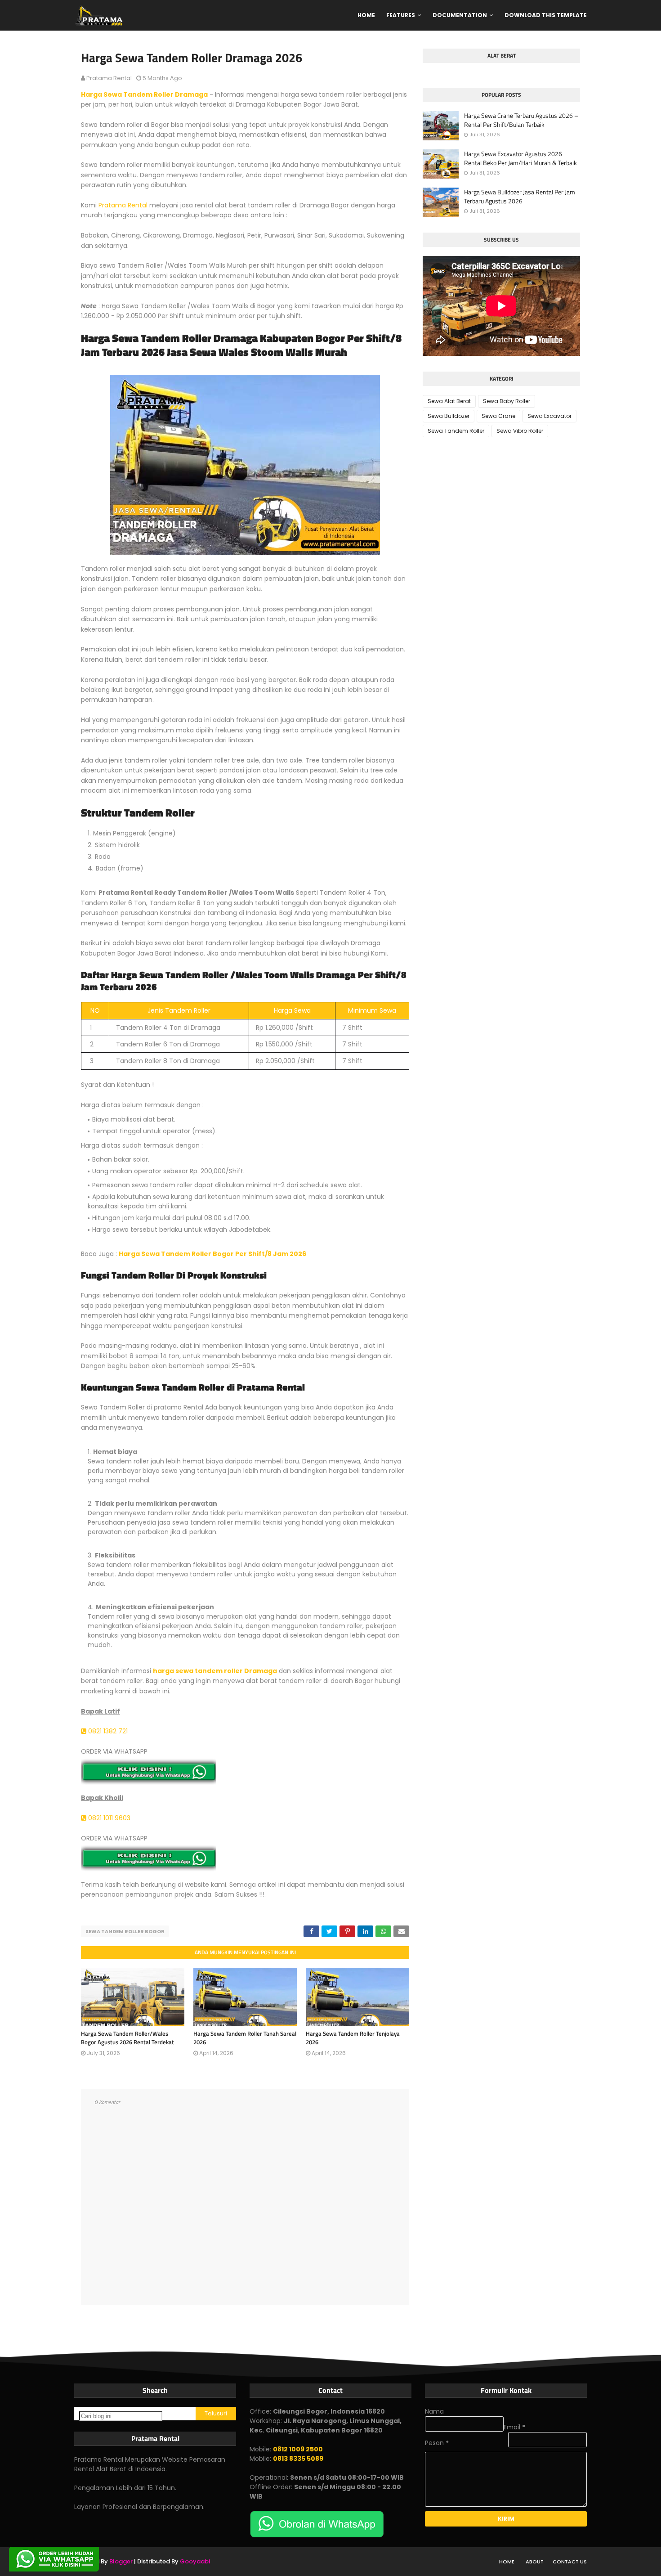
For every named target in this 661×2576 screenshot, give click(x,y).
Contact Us (570, 2562)
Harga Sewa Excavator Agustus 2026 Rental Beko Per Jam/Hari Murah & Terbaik (520, 158)
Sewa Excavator (549, 416)
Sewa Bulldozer (449, 416)
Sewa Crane (498, 416)
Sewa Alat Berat (449, 401)
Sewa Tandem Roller (456, 431)
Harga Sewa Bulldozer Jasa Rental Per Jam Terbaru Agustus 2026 (520, 196)
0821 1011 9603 (108, 1818)
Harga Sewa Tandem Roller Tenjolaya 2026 (353, 2038)
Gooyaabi (195, 2561)
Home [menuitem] (366, 15)
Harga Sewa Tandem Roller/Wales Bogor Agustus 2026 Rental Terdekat (127, 2038)
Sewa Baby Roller (507, 401)
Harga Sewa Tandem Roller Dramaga (144, 94)
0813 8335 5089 (298, 2459)
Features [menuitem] (401, 15)
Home (507, 2562)
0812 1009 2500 (298, 2449)
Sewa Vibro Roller (520, 431)
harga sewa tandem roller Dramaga (215, 1671)
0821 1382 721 (107, 1731)
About (535, 2562)
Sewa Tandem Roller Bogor (125, 1931)
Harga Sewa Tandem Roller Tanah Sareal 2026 (245, 2038)
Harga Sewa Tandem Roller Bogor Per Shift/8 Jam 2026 (212, 1254)
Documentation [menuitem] (460, 15)
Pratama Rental (109, 78)
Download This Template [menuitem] (546, 15)
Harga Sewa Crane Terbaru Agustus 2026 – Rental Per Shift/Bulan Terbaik (521, 120)
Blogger (121, 2561)
